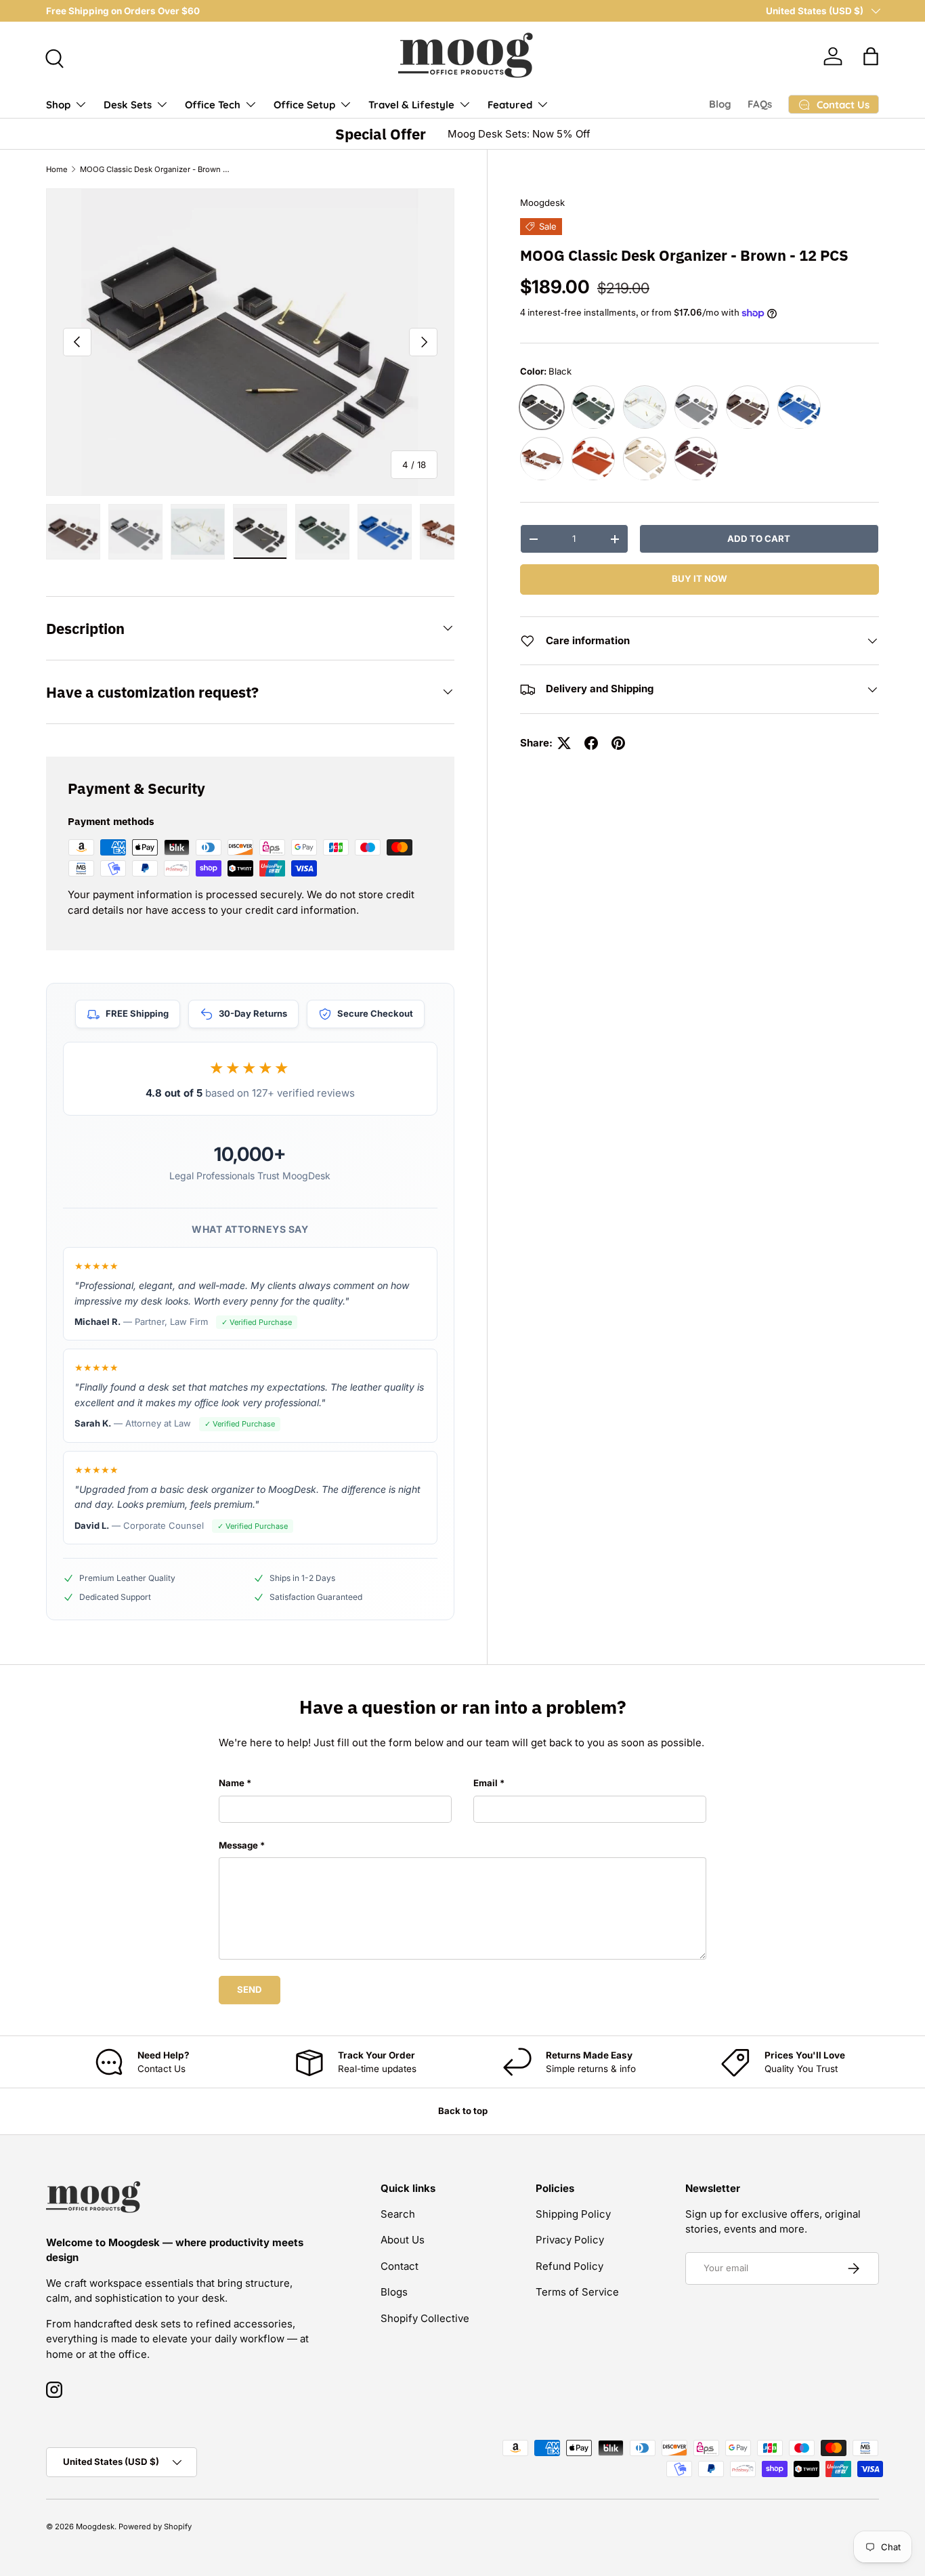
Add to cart (759, 539)
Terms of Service (577, 2292)
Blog (720, 104)
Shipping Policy (573, 2214)
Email (486, 1783)
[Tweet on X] (564, 743)
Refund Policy (569, 2266)
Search (398, 2214)
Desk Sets (128, 105)
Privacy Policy (570, 2240)
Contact (400, 2266)
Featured (510, 105)
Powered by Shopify (155, 2527)
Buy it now (700, 579)
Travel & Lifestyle (411, 105)
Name (232, 1783)
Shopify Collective (425, 2318)
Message (238, 1845)
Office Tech (213, 105)
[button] (871, 56)
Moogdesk (542, 203)
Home (57, 169)
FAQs (760, 104)
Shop (58, 105)
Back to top (463, 2111)
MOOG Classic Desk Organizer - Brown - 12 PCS (156, 169)
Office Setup (304, 105)
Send (250, 1989)
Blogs (394, 2292)
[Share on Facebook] (591, 743)
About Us (403, 2240)
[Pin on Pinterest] (618, 743)
